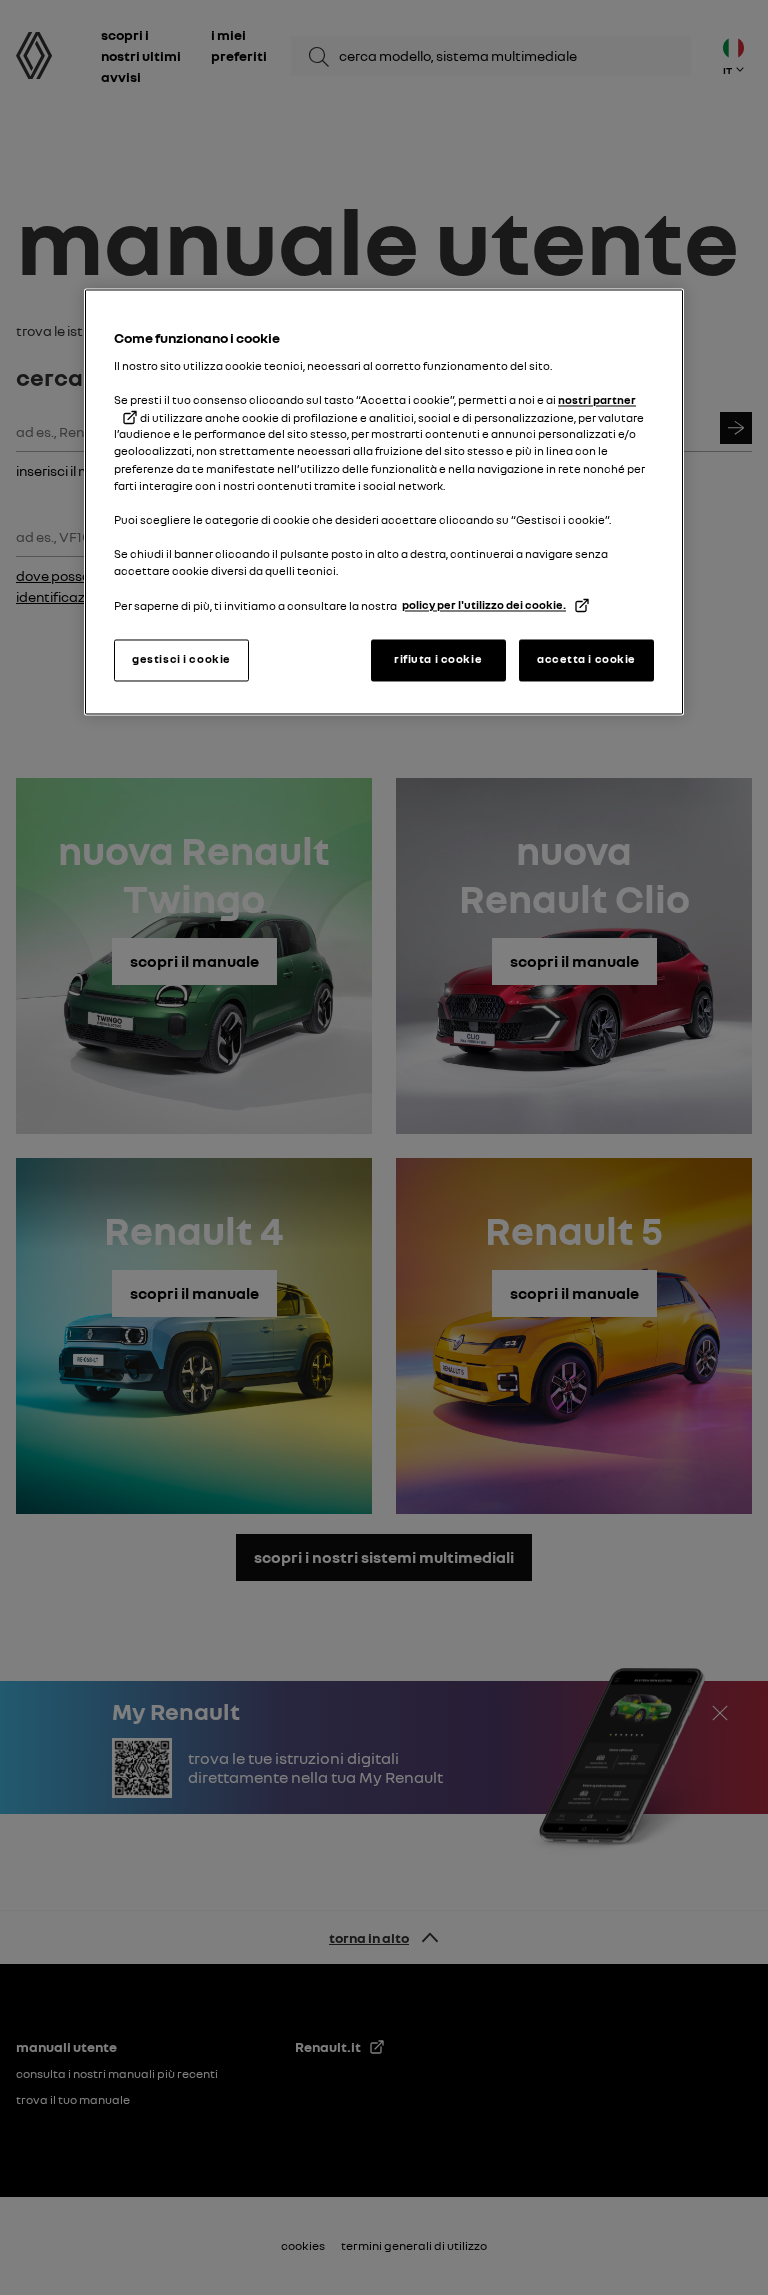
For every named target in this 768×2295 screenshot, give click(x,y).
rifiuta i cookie (438, 660)
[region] (384, 502)
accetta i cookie (586, 660)
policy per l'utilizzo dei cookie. (484, 606)
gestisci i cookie (181, 660)
